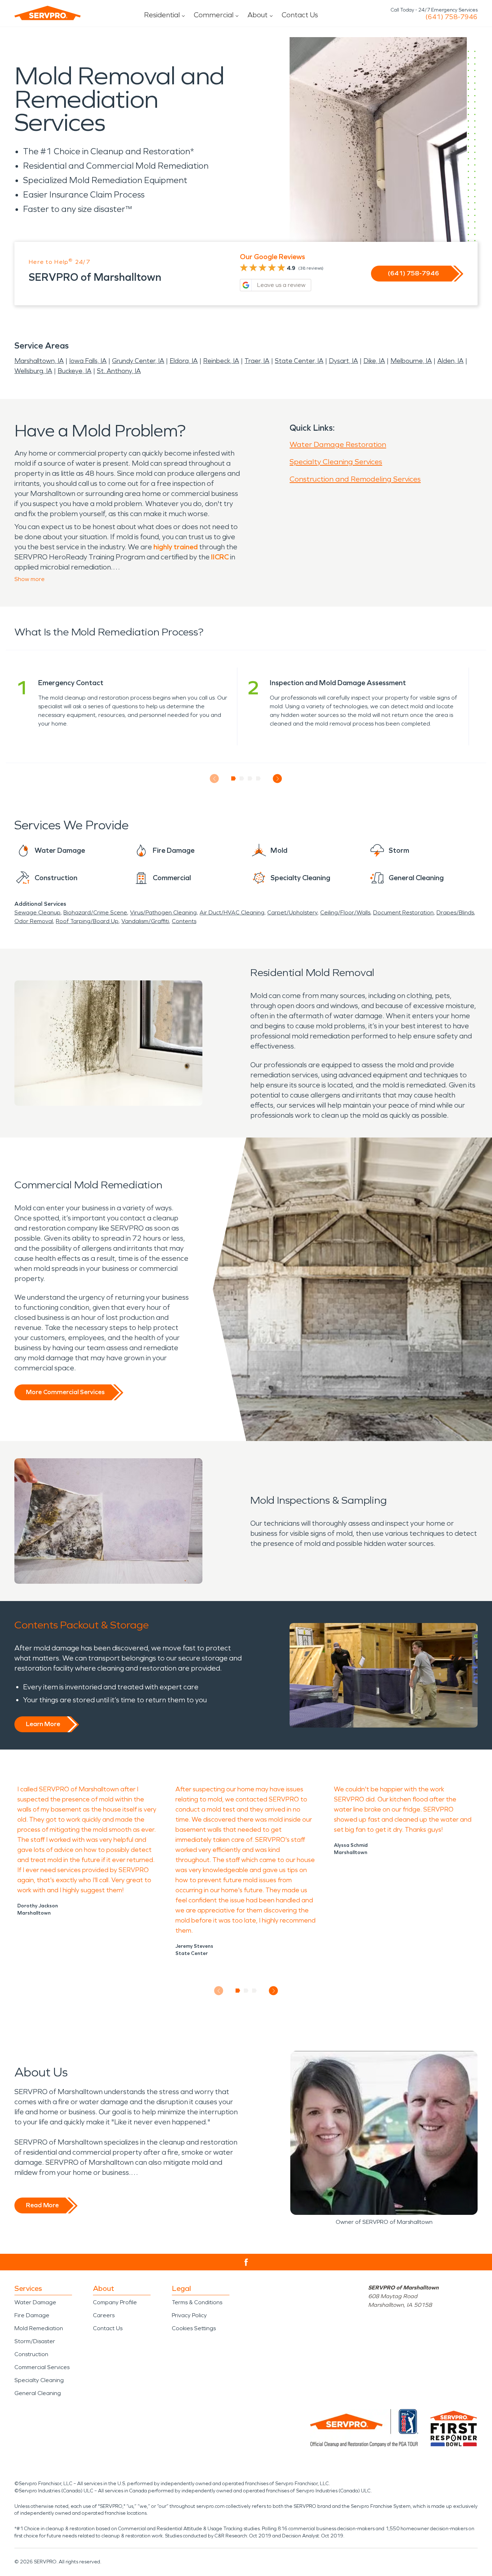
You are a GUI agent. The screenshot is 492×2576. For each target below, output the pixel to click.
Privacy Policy (189, 2315)
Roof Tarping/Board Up (87, 921)
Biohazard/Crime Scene (95, 912)
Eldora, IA (184, 361)
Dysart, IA (343, 361)
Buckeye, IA (75, 371)
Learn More (43, 1724)
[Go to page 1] (234, 779)
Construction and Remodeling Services (355, 479)
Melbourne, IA (411, 361)
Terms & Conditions (197, 2302)
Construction (31, 2354)
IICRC (220, 557)
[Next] (278, 779)
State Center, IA (299, 361)
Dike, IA (374, 361)
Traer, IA (257, 361)
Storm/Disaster (35, 2341)
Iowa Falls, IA (88, 361)
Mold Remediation (39, 2328)
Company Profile (115, 2302)
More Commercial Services (65, 1392)
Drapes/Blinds (455, 912)
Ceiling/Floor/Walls (345, 912)
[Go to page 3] (250, 779)
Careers (104, 2315)
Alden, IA (450, 361)
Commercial (214, 15)
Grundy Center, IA (138, 361)
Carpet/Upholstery (292, 912)
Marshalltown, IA (39, 361)
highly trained (176, 547)
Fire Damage (32, 2315)
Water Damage (35, 2302)
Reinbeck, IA (221, 361)
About (258, 15)
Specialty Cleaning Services (336, 462)
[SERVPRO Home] (48, 13)
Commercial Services (42, 2367)
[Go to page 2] (242, 779)
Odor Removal (34, 921)
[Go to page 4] (258, 779)
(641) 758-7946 (451, 17)
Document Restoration (403, 912)
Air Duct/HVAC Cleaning (232, 912)
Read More (42, 2205)
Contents (184, 921)
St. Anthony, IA (119, 371)
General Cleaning (38, 2393)
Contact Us (300, 15)
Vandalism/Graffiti (145, 921)
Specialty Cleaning (39, 2380)
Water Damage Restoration (338, 444)
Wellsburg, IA (33, 371)
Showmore (30, 579)
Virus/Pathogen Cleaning (163, 912)
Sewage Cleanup (37, 912)
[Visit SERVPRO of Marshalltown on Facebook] (246, 2262)
